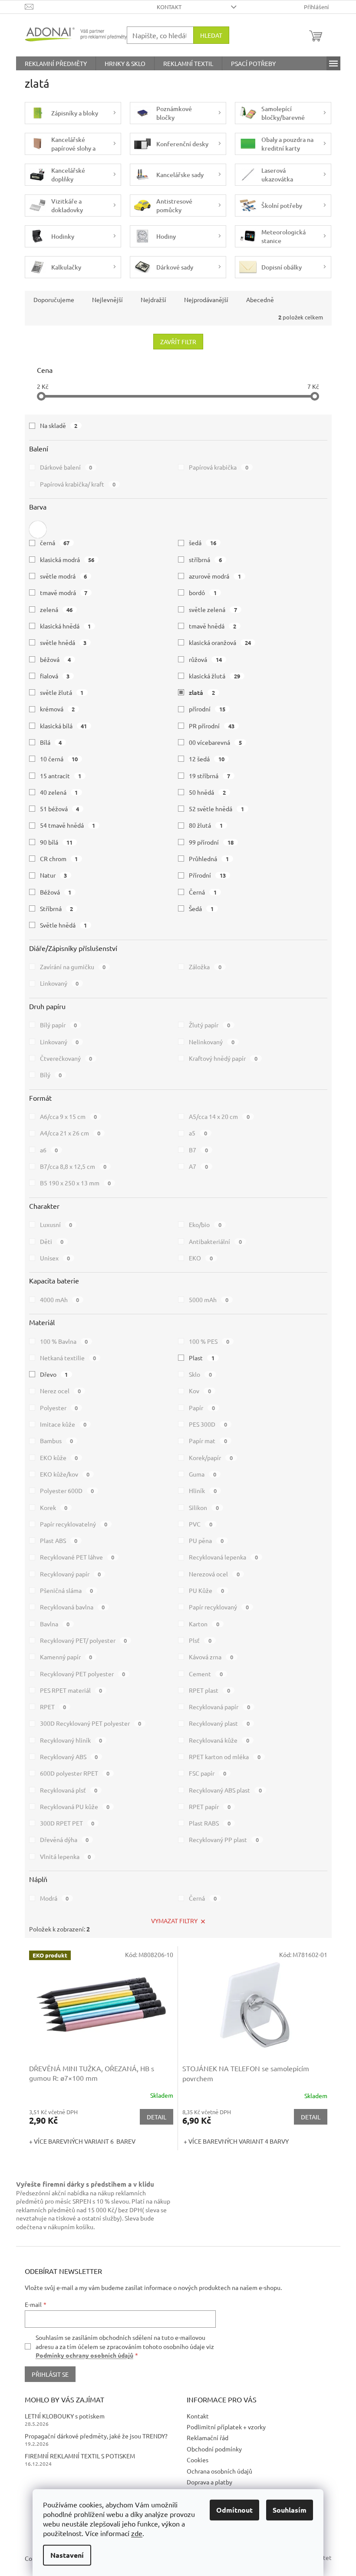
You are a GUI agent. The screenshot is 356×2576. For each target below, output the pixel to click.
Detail (157, 2117)
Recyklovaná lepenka (223, 1557)
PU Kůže (206, 1590)
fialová (55, 676)
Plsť (200, 1640)
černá (55, 543)
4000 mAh (60, 1300)
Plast (202, 1358)
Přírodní (207, 875)
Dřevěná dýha (64, 1839)
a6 (49, 1150)
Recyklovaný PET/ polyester (84, 1640)
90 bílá (56, 842)
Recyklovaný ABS (69, 1757)
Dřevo (54, 1374)
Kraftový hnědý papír (223, 1058)
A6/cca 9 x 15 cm (69, 1116)
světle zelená (213, 609)
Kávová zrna (211, 1657)
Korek (54, 1507)
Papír (202, 1408)
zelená (56, 609)
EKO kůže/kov (65, 1474)
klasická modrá (67, 559)
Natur (54, 875)
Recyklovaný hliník (71, 1740)
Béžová (56, 892)
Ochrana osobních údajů (219, 2471)
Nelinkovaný (212, 1042)
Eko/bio (205, 1224)
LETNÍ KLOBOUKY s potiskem (65, 2416)
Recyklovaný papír (71, 1574)
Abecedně (260, 299)
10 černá (59, 759)
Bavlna (55, 1624)
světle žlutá (62, 692)
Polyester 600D (67, 1490)
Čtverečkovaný (66, 1058)
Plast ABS (59, 1540)
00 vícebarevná (215, 742)
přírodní (207, 709)
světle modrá (64, 576)
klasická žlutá (214, 676)
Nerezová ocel (214, 1574)
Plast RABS (210, 1823)
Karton (204, 1624)
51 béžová (60, 809)
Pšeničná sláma (67, 1590)
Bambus (57, 1441)
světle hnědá (63, 642)
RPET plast (209, 1690)
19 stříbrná (209, 776)
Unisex (55, 1258)
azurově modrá (215, 576)
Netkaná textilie (68, 1358)
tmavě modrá (64, 592)
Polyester (59, 1408)
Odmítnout (234, 2510)
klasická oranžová (220, 642)
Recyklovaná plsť (69, 1790)
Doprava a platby (209, 2482)
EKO (201, 1258)
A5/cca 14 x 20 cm (219, 1116)
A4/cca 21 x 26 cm (70, 1133)
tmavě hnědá (213, 626)
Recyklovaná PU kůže (75, 1806)
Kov (200, 1391)
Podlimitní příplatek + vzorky (226, 2427)
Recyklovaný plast (219, 1723)
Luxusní (56, 1224)
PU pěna (206, 1540)
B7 (198, 1150)
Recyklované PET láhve (77, 1557)
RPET (53, 1707)
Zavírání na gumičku (73, 967)
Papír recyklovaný (219, 1607)
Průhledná (209, 859)
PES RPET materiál (71, 1690)
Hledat (211, 35)
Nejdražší (153, 299)
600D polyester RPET (75, 1773)
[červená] (38, 527)
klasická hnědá (66, 626)
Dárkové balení (66, 467)
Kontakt (169, 7)
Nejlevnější (107, 299)
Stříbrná (57, 908)
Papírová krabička (219, 467)
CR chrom (59, 859)
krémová (58, 709)
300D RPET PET (67, 1823)
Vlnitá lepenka (66, 1856)
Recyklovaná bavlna (73, 1607)
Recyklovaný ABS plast (225, 1790)
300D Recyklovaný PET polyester (91, 1723)
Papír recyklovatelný (74, 1524)
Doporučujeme (54, 299)
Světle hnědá (64, 925)
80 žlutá (206, 825)
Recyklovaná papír (219, 1707)
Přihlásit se (50, 2374)
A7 (198, 1166)
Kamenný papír (66, 1657)
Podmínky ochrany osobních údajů (84, 2355)
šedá (203, 543)
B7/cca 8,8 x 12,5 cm (73, 1166)
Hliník (203, 1490)
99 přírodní (211, 842)
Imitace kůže (63, 1424)
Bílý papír (59, 1025)
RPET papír (210, 1806)
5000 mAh (209, 1300)
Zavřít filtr (178, 342)
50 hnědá (207, 792)
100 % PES (209, 1341)
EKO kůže (59, 1457)
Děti (52, 1241)
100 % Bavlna (64, 1341)
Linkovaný (59, 983)
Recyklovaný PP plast (224, 1839)
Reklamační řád (208, 2438)
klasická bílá (64, 726)
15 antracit (61, 776)
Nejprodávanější (206, 299)
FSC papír (208, 1773)
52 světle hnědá (216, 809)
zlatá (202, 692)
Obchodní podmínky (214, 2449)
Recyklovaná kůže (219, 1740)
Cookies (198, 2460)
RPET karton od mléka (225, 1757)
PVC (201, 1524)
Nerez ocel (61, 1391)
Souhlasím (290, 2510)
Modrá (54, 1898)
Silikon (204, 1507)
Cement (206, 1674)
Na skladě (59, 425)
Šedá (201, 908)
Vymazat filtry (174, 1921)
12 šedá (207, 759)
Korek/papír (211, 1457)
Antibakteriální (215, 1241)
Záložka (205, 967)
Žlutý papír (209, 1025)
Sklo (200, 1374)
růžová (205, 659)
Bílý (51, 1075)
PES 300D (208, 1424)
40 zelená (59, 792)
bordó (203, 592)
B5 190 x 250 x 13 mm (76, 1183)
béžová (56, 659)
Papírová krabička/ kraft (78, 484)
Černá (203, 892)
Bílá (51, 742)
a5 (198, 1133)
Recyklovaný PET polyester (83, 1674)
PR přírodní (212, 726)
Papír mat (208, 1441)
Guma (203, 1474)
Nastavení (67, 2555)
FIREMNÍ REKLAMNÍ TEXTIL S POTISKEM (80, 2456)
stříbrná (205, 559)
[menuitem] (56, 63)
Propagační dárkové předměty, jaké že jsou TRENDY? (96, 2436)
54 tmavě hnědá (68, 825)
